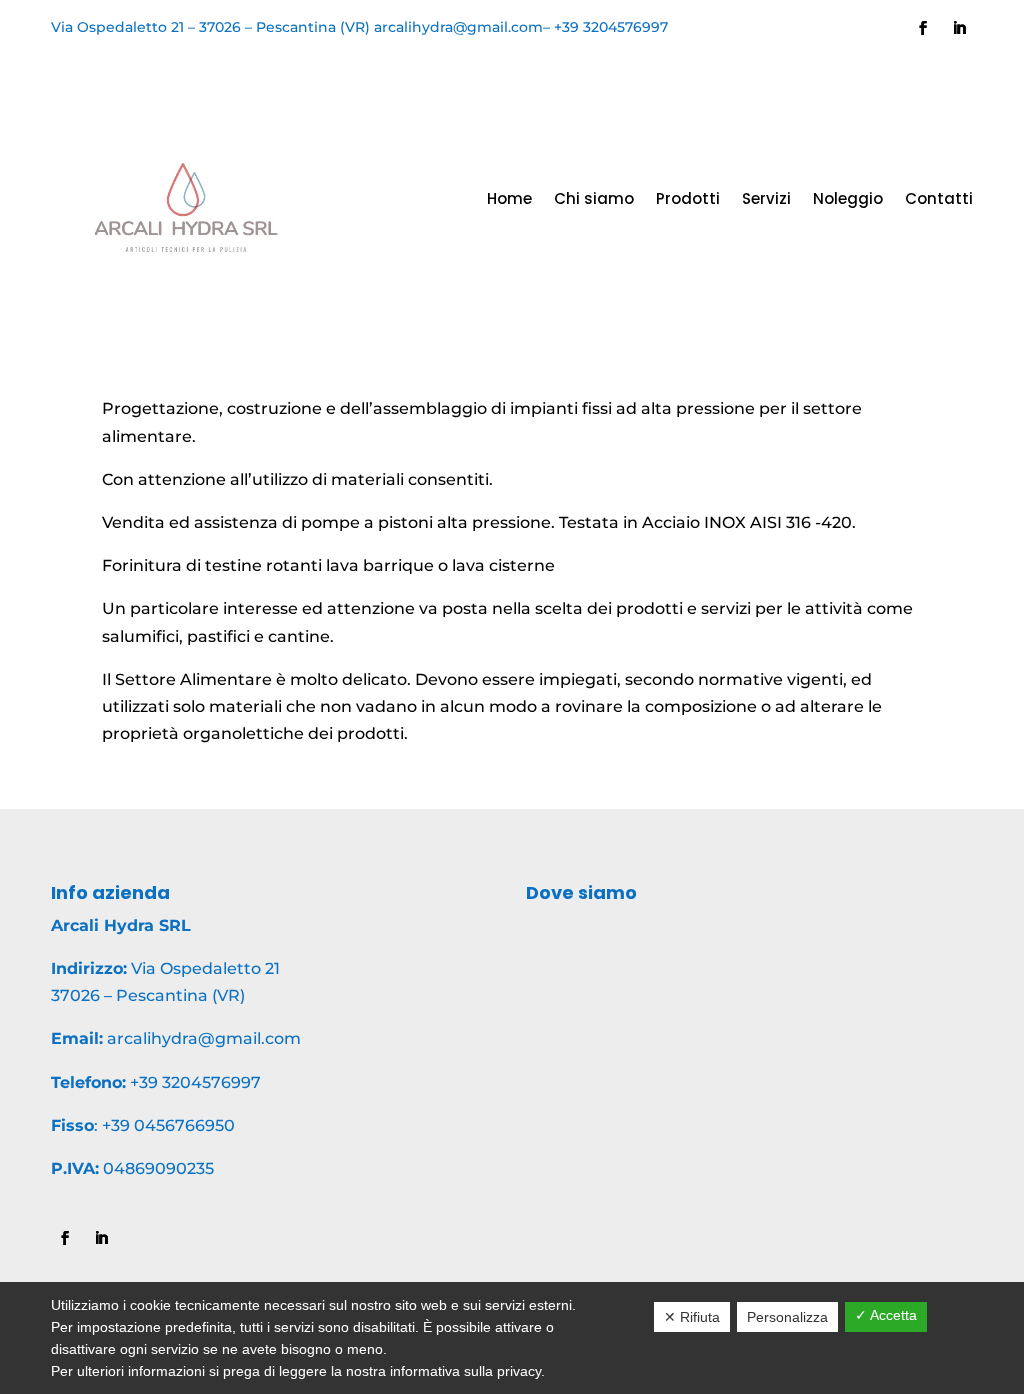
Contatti (939, 198)
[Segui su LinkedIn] (959, 28)
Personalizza (787, 1317)
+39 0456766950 (168, 1125)
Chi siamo (594, 198)
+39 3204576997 (611, 27)
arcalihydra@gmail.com (458, 27)
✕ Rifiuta (692, 1317)
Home (509, 198)
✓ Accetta (886, 1315)
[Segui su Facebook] (923, 28)
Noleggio (848, 198)
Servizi (766, 198)
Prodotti (688, 198)
